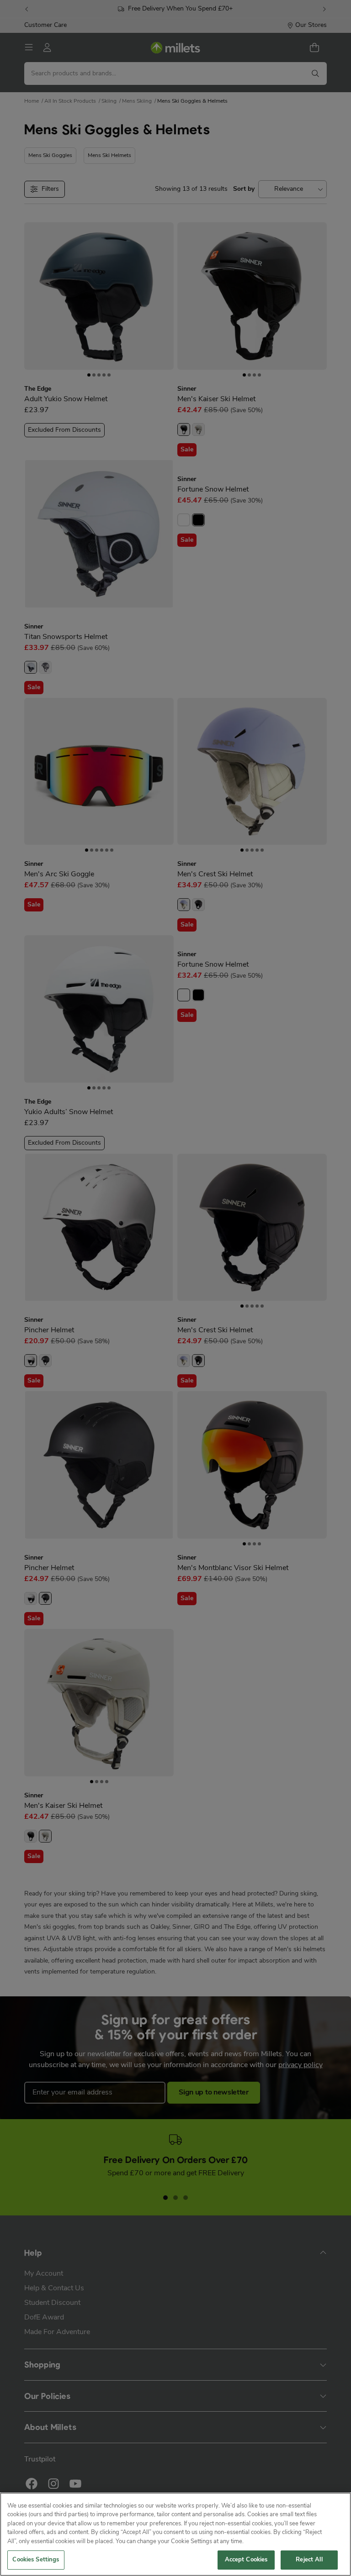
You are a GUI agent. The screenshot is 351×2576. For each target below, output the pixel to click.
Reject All (309, 2560)
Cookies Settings (36, 2560)
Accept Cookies (246, 2560)
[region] (175, 2534)
